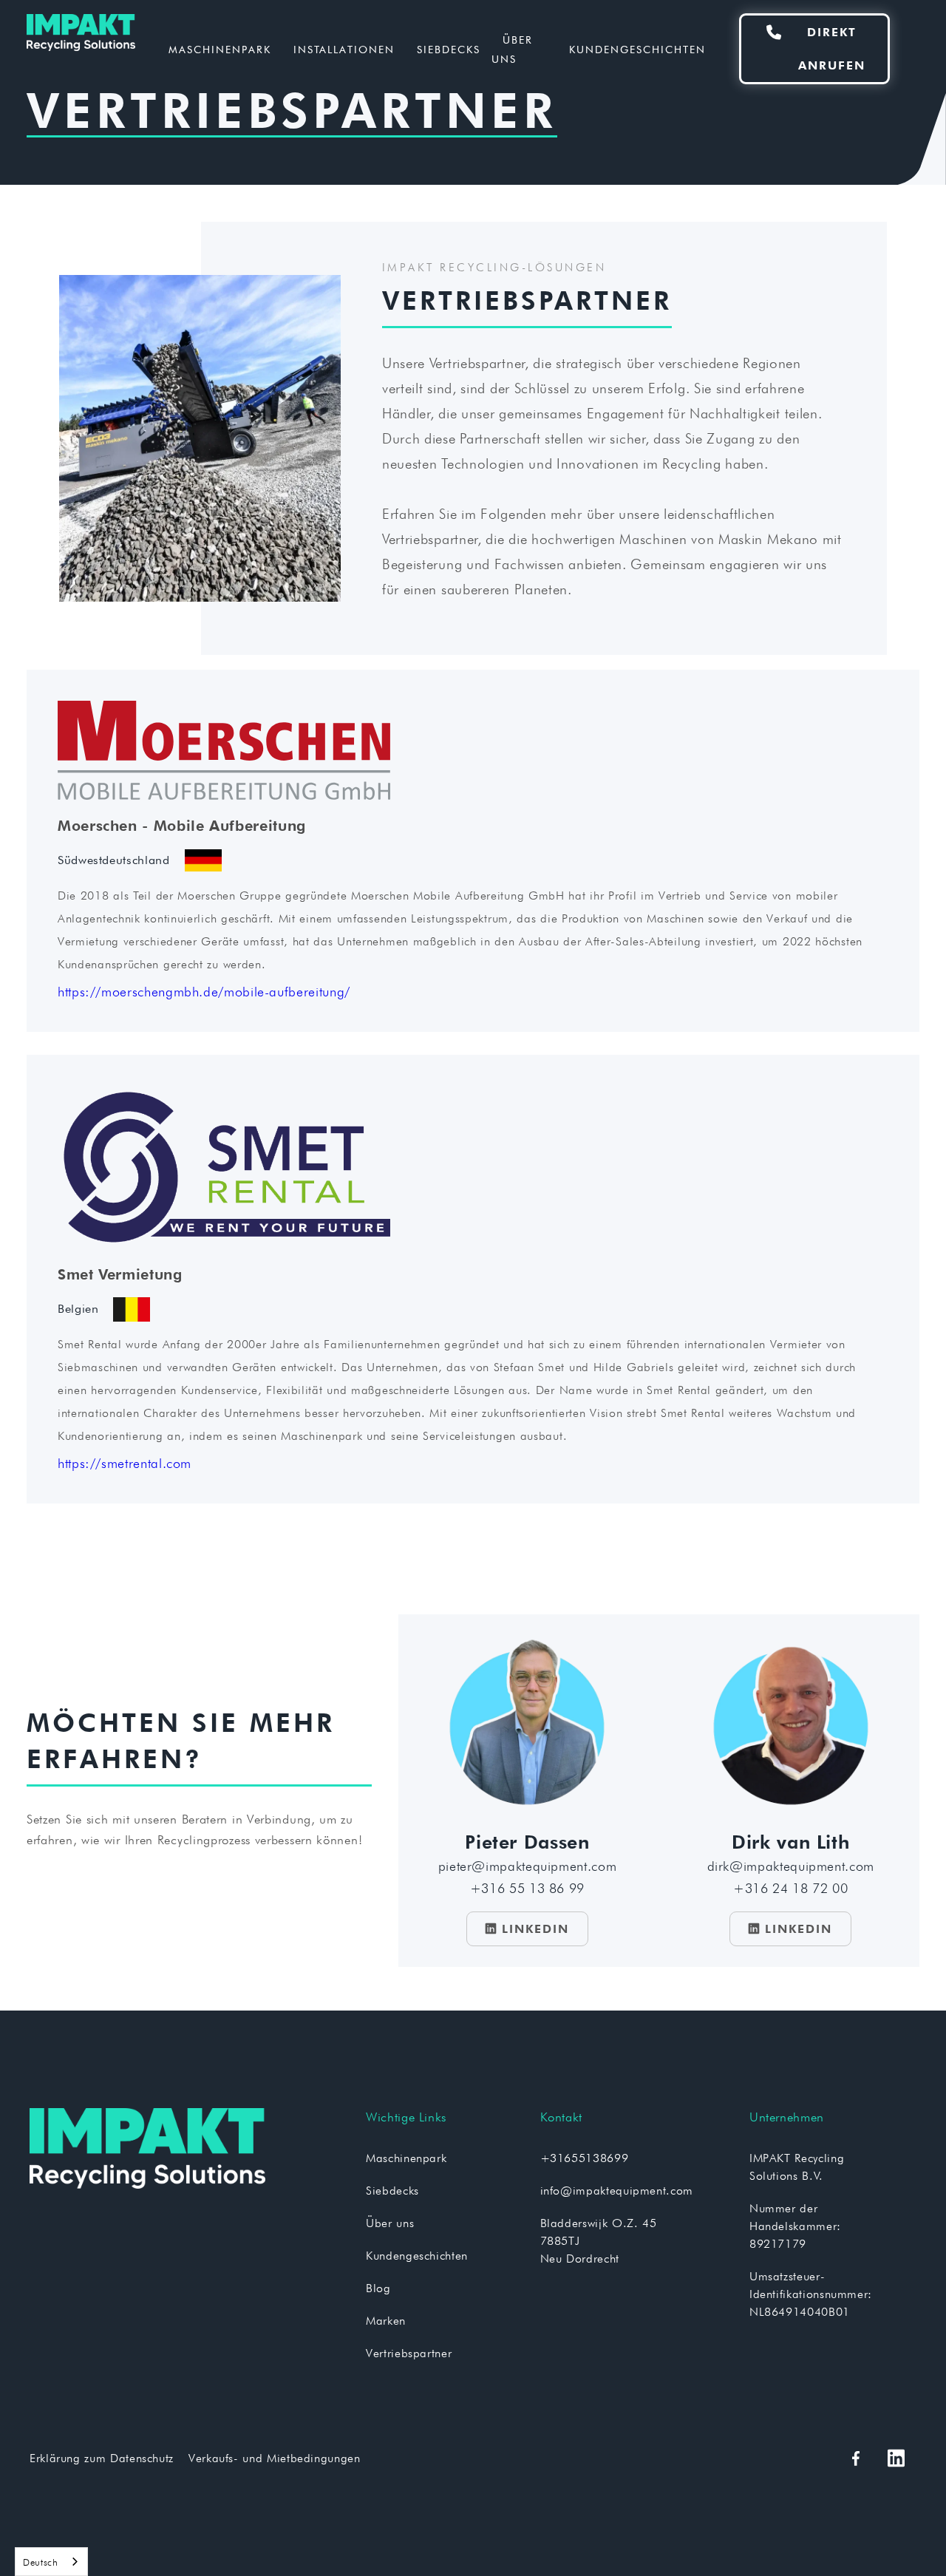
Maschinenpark (220, 50)
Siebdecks (449, 50)
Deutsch (40, 2562)
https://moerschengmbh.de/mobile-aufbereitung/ (204, 992)
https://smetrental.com (125, 1463)
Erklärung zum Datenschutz (102, 2458)
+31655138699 (585, 2158)
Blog (378, 2288)
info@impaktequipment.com (617, 2191)
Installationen (344, 50)
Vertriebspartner (409, 2353)
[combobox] (51, 2562)
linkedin (527, 1929)
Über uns (512, 50)
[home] (107, 49)
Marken (386, 2321)
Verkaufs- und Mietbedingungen (275, 2458)
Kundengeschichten (637, 50)
